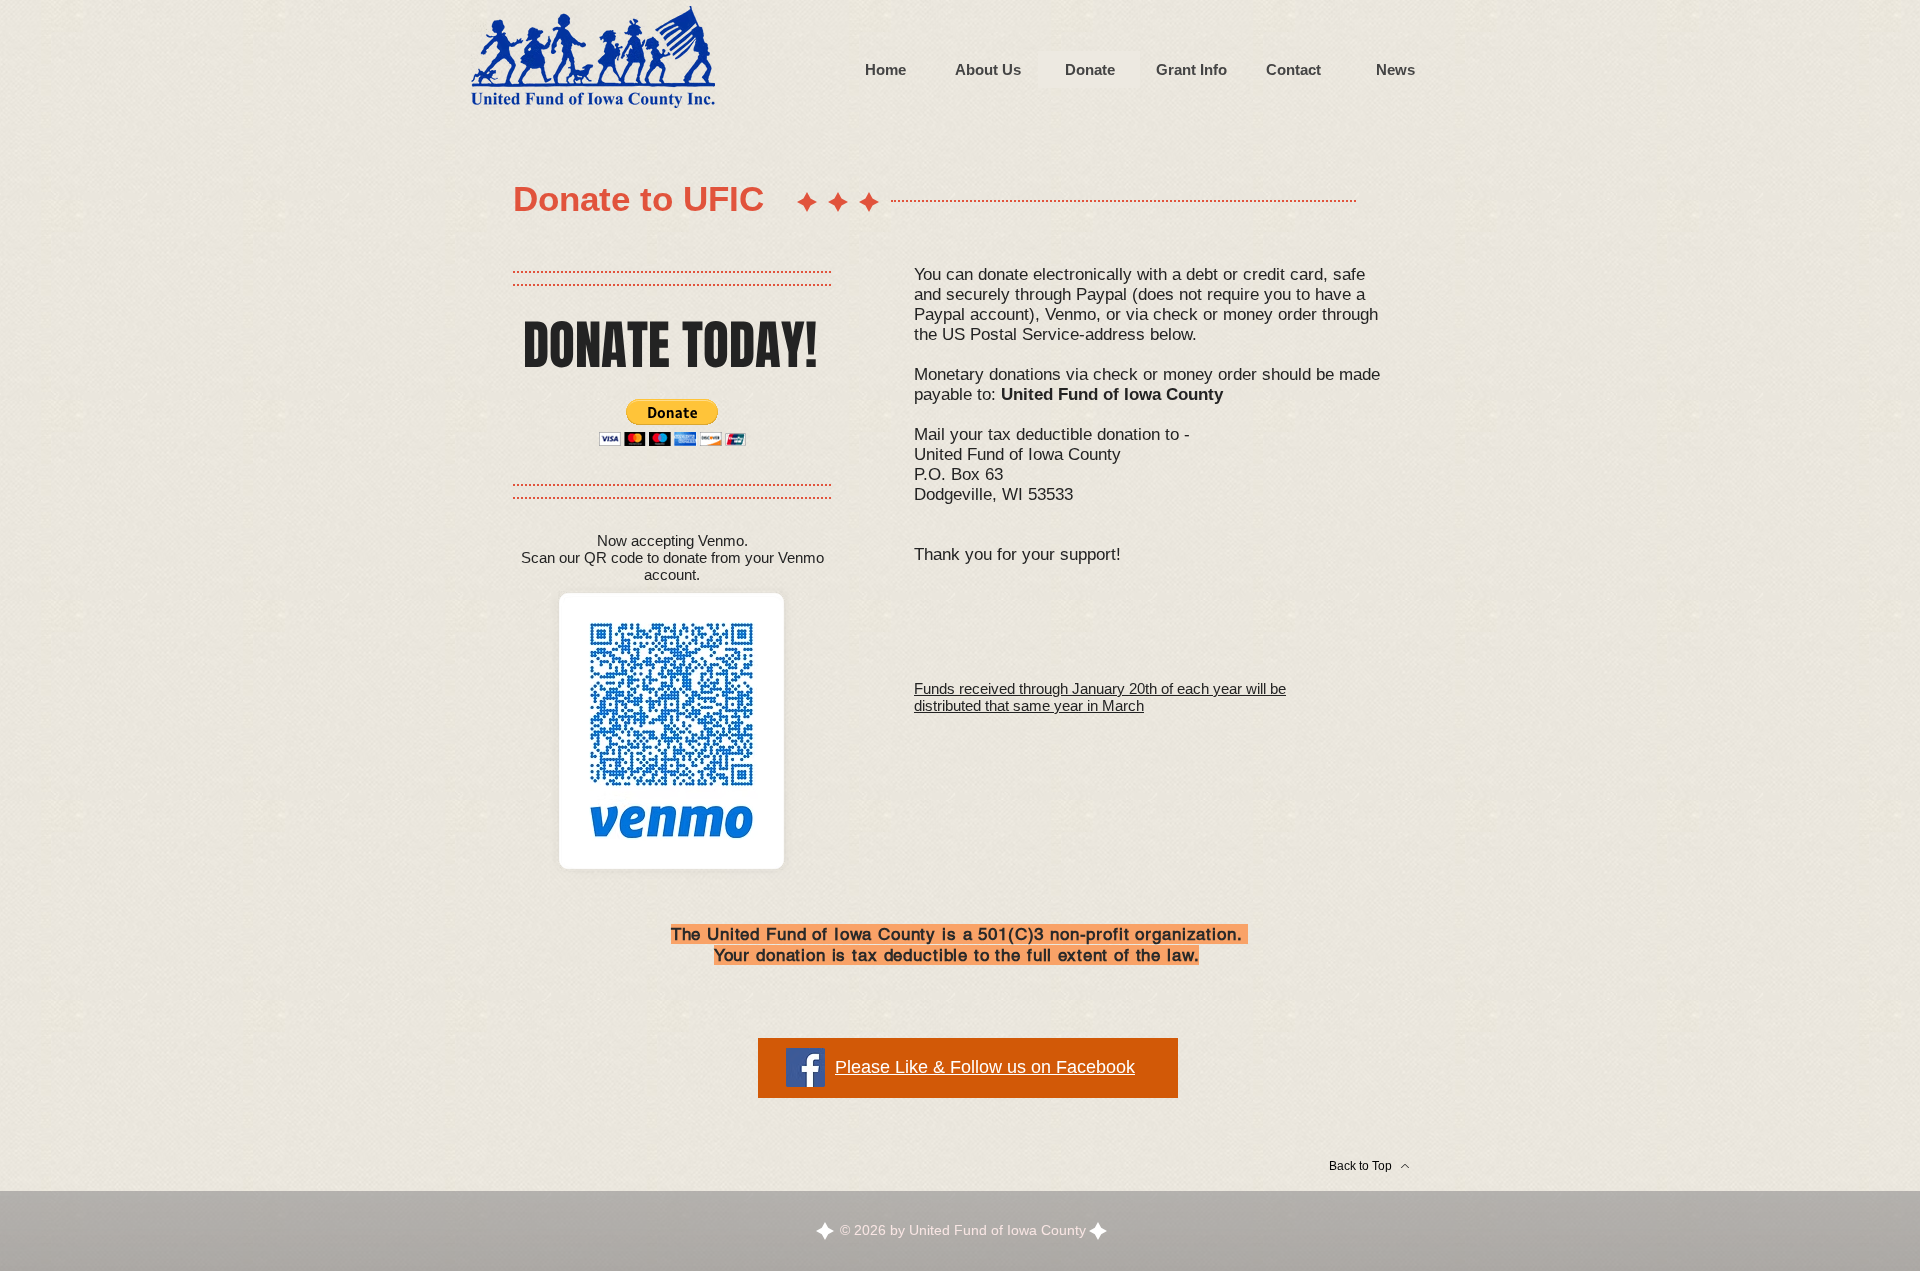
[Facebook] (805, 1067)
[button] (672, 422)
